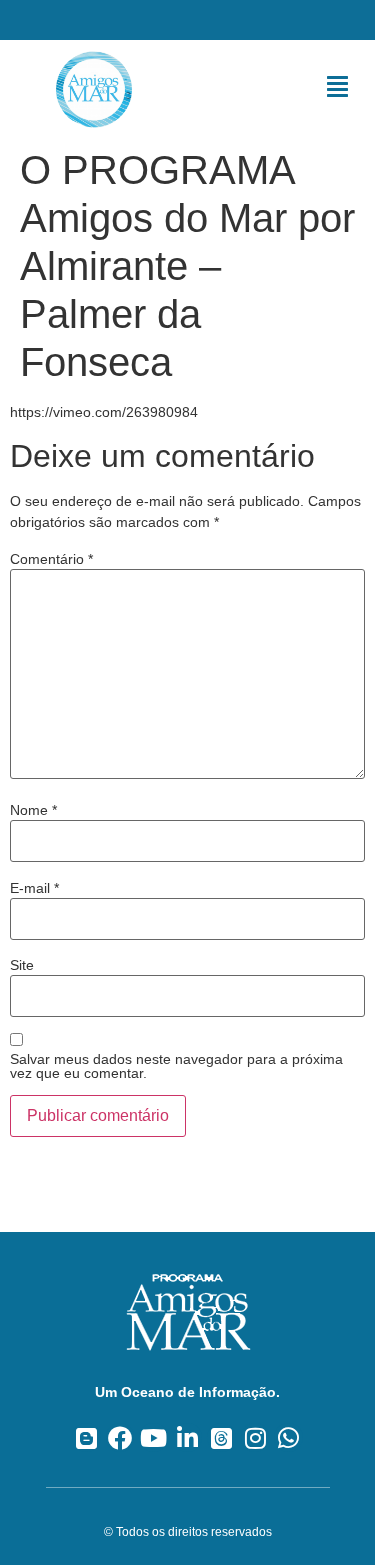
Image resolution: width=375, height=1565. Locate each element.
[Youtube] (153, 1437)
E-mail (34, 888)
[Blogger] (86, 1437)
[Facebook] (120, 1437)
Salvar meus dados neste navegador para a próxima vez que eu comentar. (176, 1066)
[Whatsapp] (288, 1437)
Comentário (51, 559)
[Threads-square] (221, 1437)
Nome (33, 810)
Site (22, 965)
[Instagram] (255, 1437)
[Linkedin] (187, 1437)
